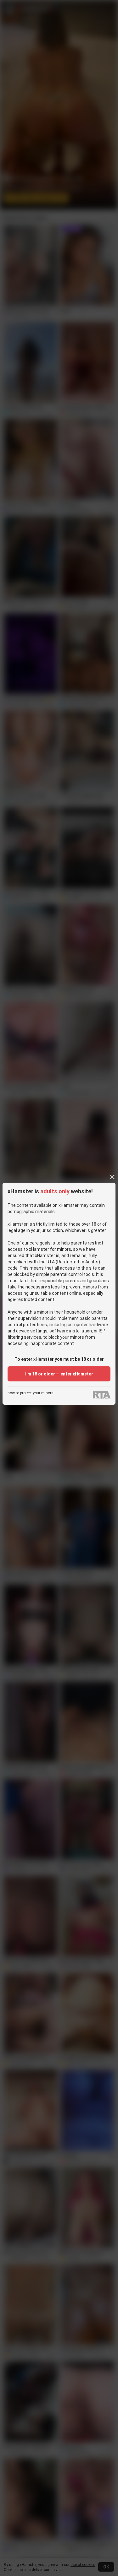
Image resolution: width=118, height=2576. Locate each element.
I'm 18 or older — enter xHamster (59, 1374)
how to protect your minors (31, 1393)
